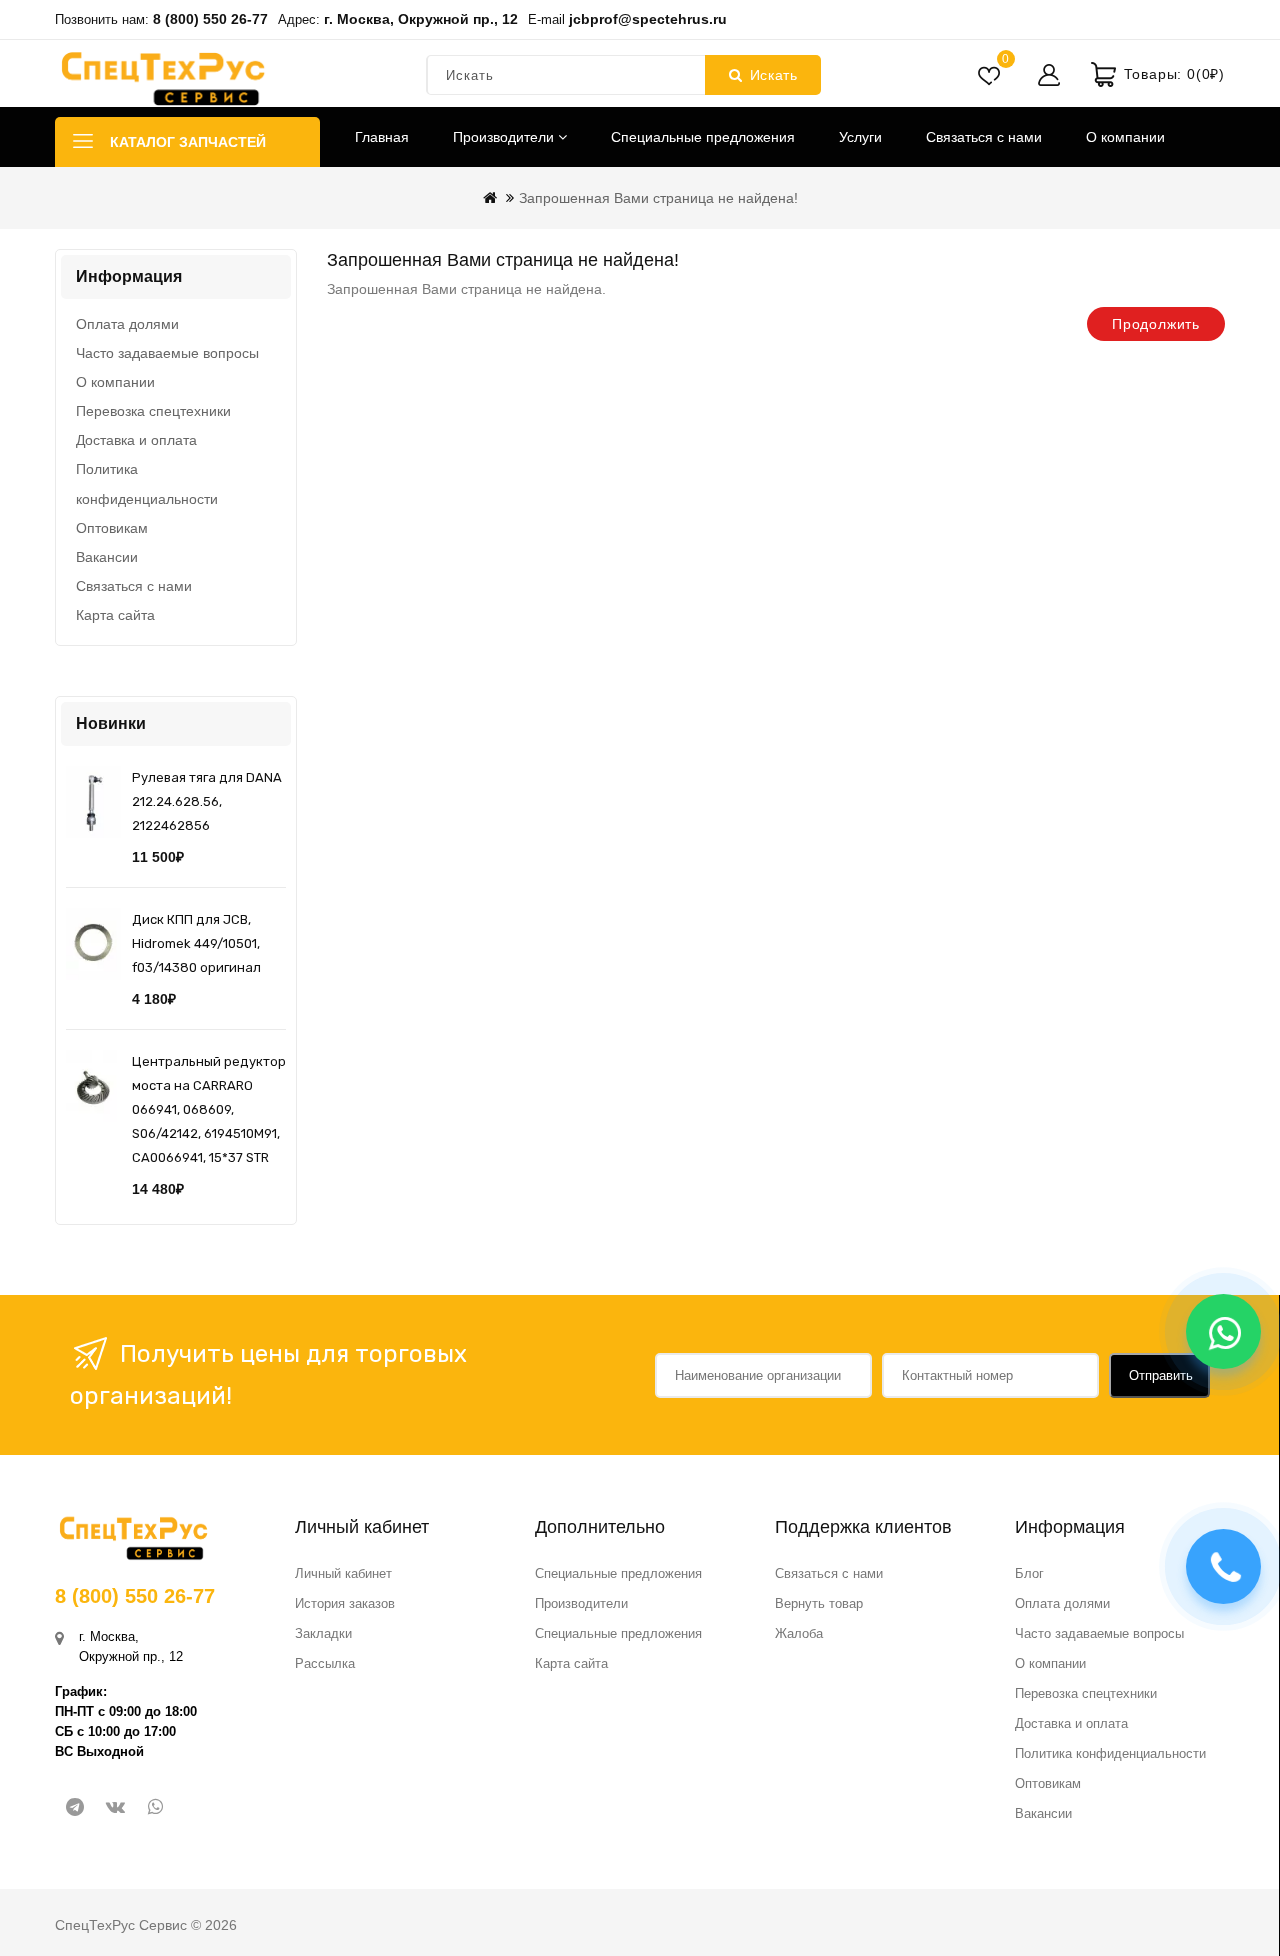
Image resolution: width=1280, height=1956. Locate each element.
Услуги (860, 137)
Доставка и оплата (136, 440)
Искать (774, 75)
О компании (1125, 137)
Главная (382, 137)
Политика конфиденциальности (147, 484)
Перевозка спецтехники (153, 411)
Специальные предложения (703, 137)
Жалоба (799, 1633)
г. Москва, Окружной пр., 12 (421, 19)
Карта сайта (115, 615)
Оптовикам (112, 528)
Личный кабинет (343, 1573)
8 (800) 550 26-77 (210, 19)
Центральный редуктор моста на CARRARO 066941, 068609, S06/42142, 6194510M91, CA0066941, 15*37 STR (209, 1109)
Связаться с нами (984, 137)
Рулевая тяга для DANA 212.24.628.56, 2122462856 (207, 801)
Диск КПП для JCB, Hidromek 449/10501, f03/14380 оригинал (196, 943)
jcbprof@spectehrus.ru (648, 19)
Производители (505, 137)
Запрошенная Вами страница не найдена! (658, 198)
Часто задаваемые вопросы (167, 353)
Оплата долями (127, 324)
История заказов (345, 1603)
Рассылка (325, 1663)
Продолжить (1156, 324)
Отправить (1161, 1375)
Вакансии (107, 557)
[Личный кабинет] (1049, 75)
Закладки (323, 1633)
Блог (1029, 1573)
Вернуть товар (819, 1603)
